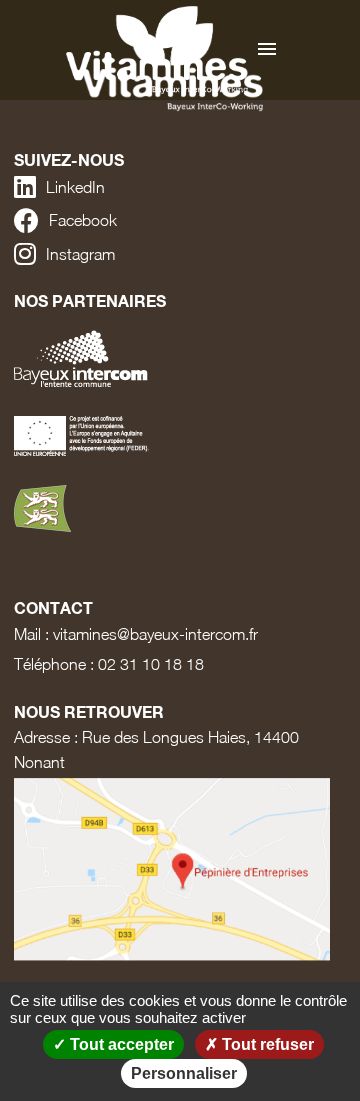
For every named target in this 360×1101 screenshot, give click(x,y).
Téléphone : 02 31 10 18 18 (109, 664)
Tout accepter (120, 1044)
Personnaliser (184, 1073)
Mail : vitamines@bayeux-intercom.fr (136, 634)
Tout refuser (266, 1044)
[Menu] (267, 50)
